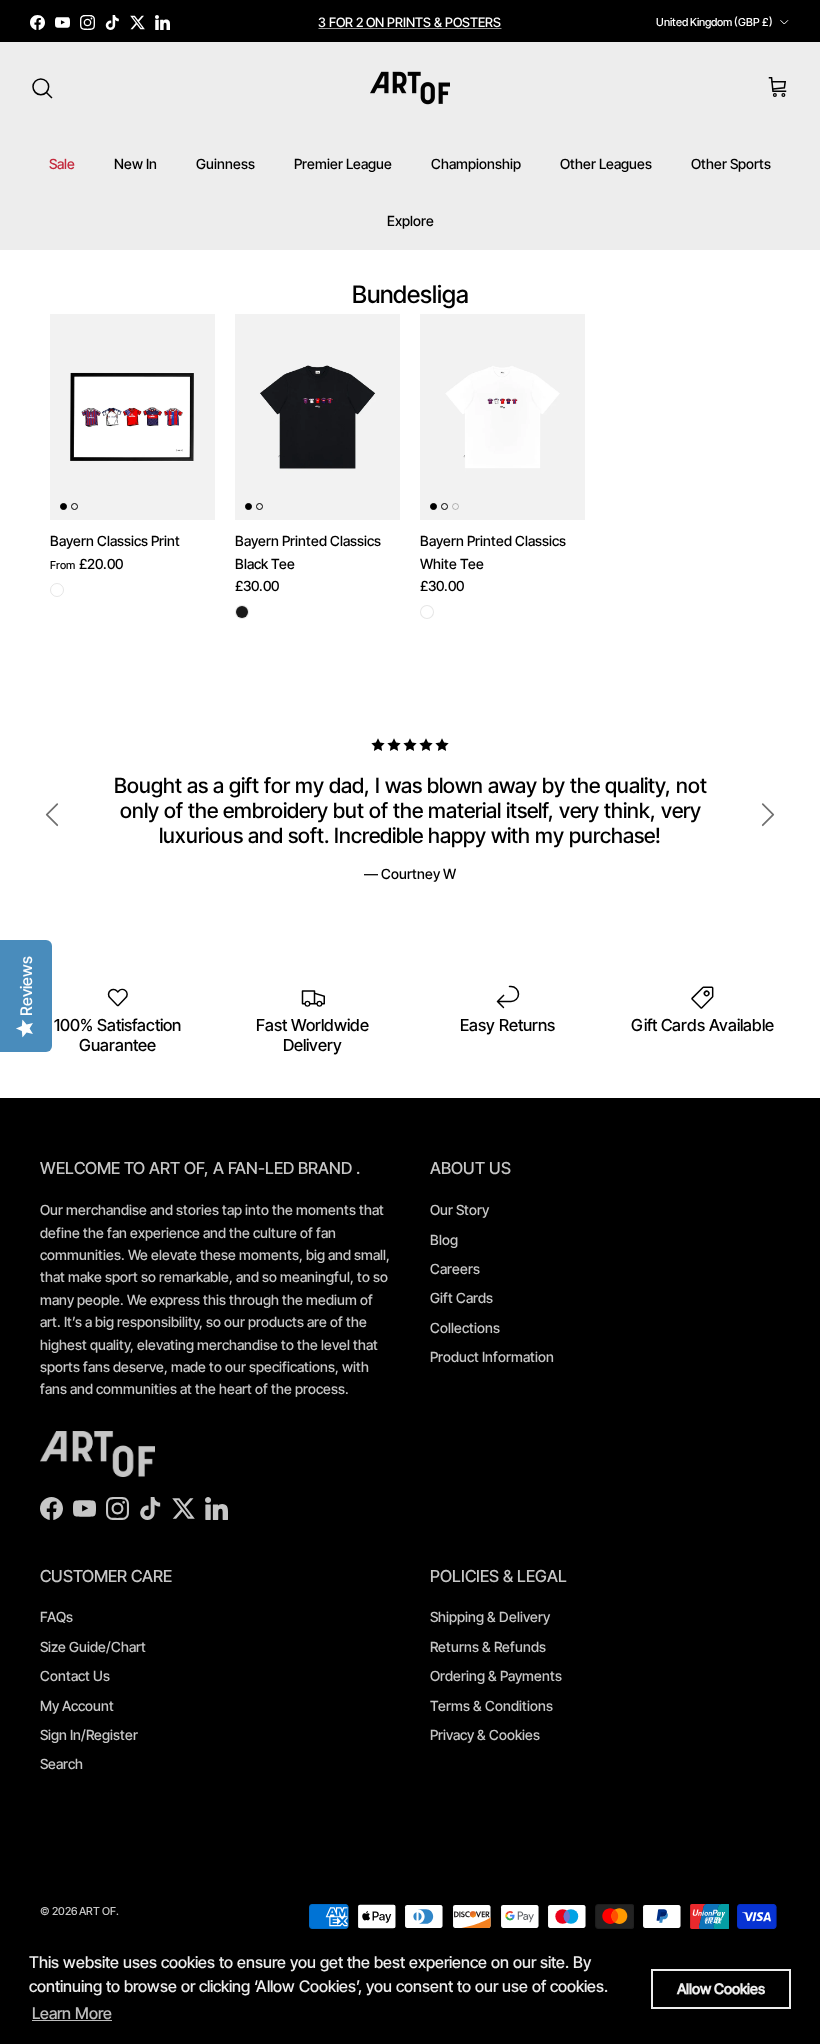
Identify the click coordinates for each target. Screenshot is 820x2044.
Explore (410, 220)
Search (61, 1763)
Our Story (459, 1209)
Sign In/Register (89, 1734)
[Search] (42, 88)
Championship (476, 163)
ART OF (97, 1911)
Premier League (343, 163)
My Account (77, 1705)
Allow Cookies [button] (721, 1988)
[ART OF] (410, 88)
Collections (465, 1327)
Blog (444, 1239)
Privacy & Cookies (485, 1734)
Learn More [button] (72, 2013)
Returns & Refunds (488, 1646)
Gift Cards (461, 1297)
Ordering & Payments (496, 1675)
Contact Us (75, 1675)
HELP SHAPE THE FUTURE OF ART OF (409, 30)
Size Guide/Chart (93, 1646)
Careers (455, 1268)
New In (135, 163)
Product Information (492, 1356)
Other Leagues (606, 163)
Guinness (225, 163)
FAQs (56, 1616)
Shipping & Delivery (490, 1616)
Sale (62, 163)
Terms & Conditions (491, 1705)
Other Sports (731, 163)
